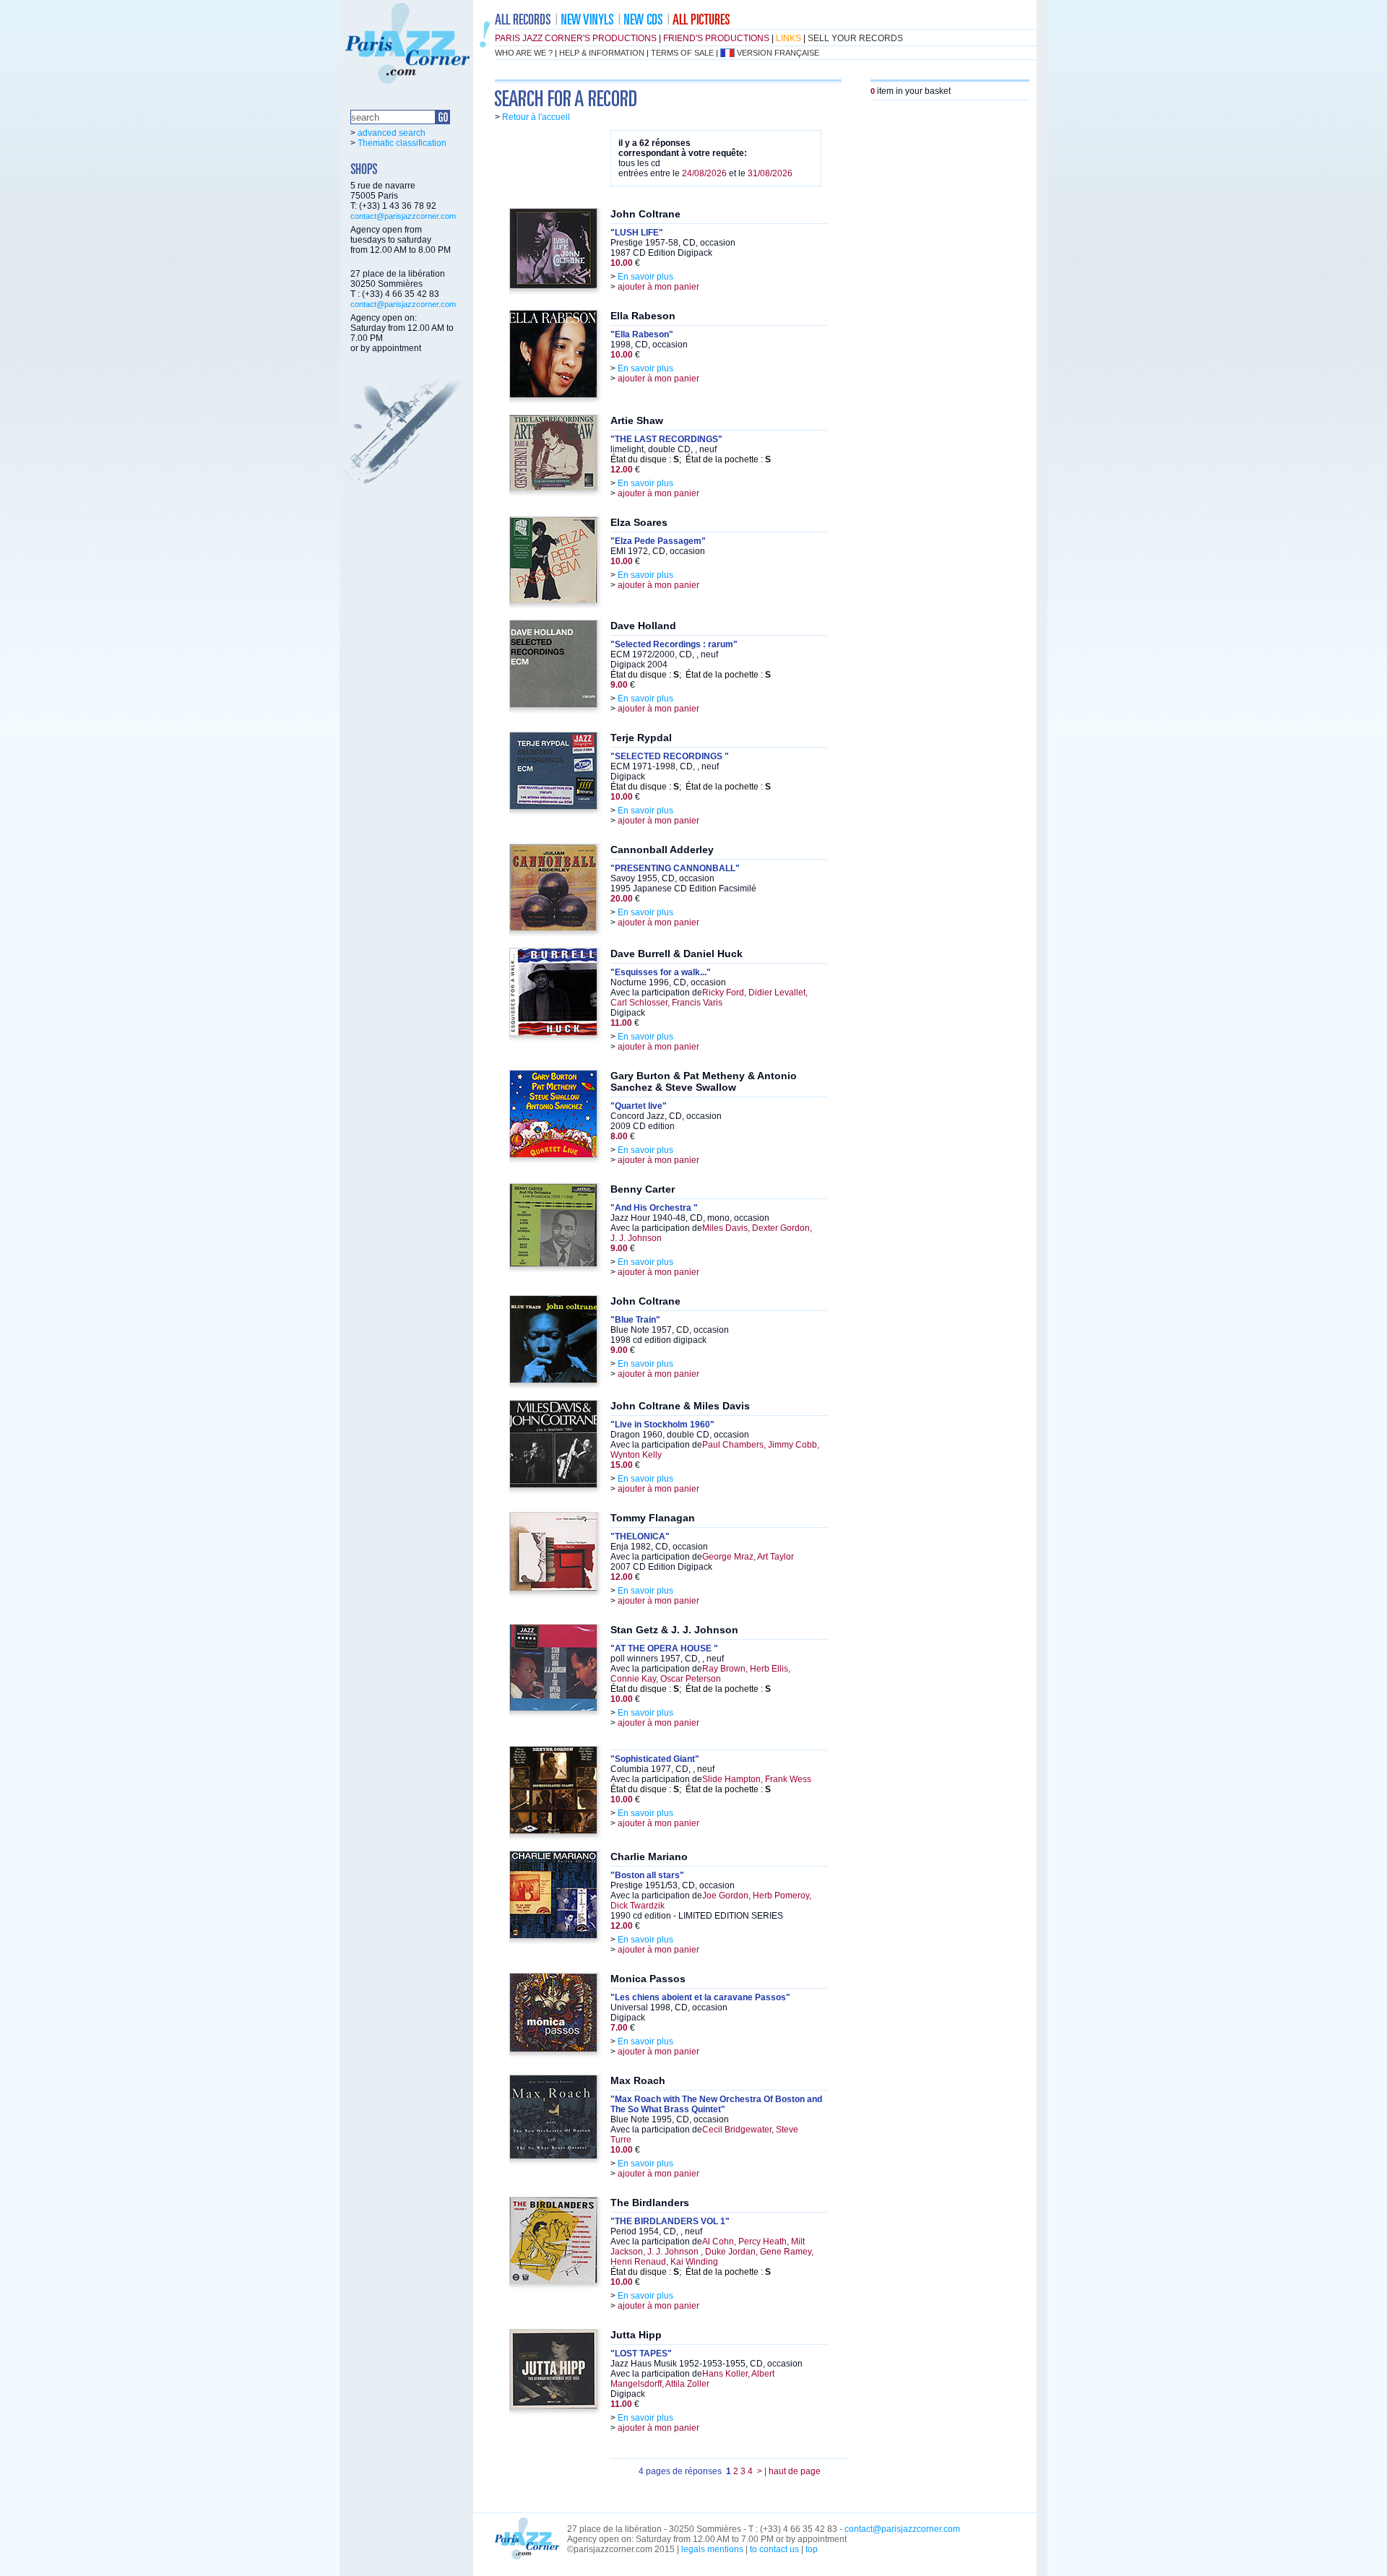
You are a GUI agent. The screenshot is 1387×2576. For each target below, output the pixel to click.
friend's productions (716, 38)
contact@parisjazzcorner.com (403, 216)
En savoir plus (645, 277)
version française (778, 53)
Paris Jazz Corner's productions (576, 38)
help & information (602, 53)
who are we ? (524, 53)
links (788, 38)
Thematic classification (402, 143)
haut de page (795, 2471)
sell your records (855, 38)
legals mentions (712, 2549)
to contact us (774, 2549)
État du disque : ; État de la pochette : (691, 459)
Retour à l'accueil (536, 117)
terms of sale (682, 53)
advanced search (392, 133)
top (812, 2549)
